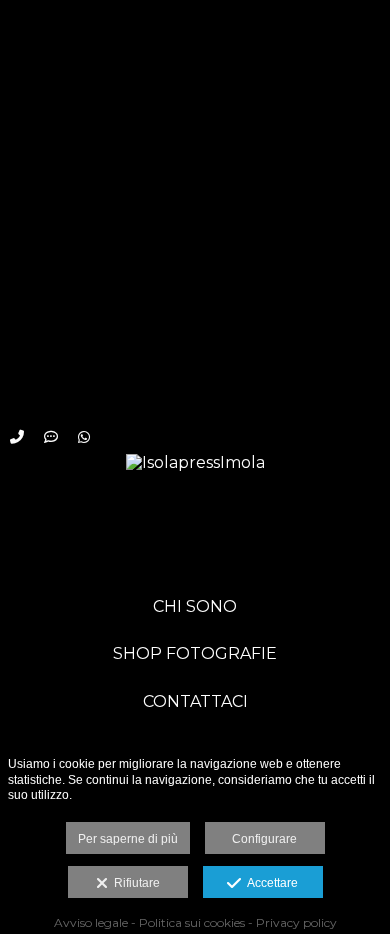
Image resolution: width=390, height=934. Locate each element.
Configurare (264, 839)
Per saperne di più (128, 839)
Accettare (269, 883)
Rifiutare (134, 883)
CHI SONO (195, 606)
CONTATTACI (195, 701)
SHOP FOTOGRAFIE (195, 653)
